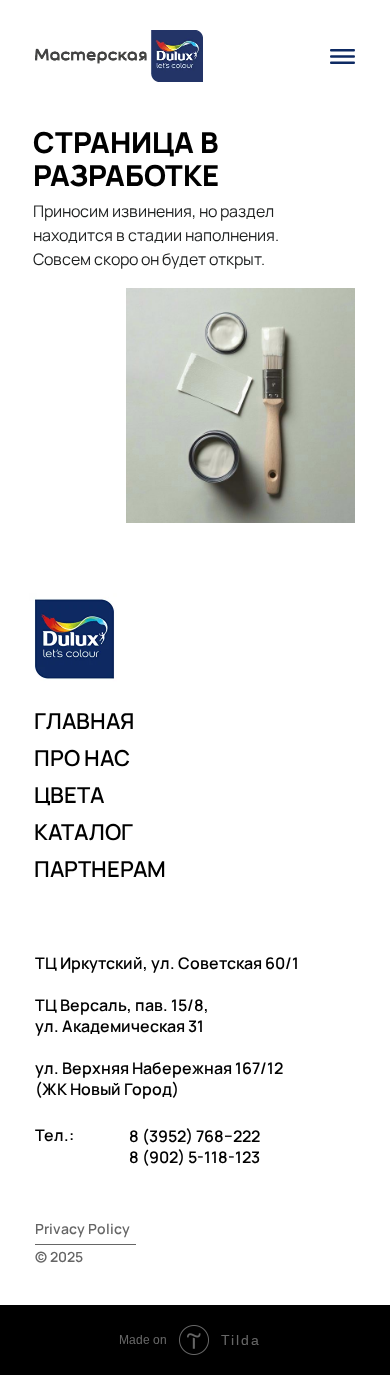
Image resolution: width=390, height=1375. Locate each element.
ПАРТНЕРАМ (100, 869)
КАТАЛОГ (83, 832)
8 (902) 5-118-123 (194, 1157)
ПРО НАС (82, 758)
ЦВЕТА (69, 795)
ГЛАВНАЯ (84, 721)
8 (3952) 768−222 (194, 1136)
